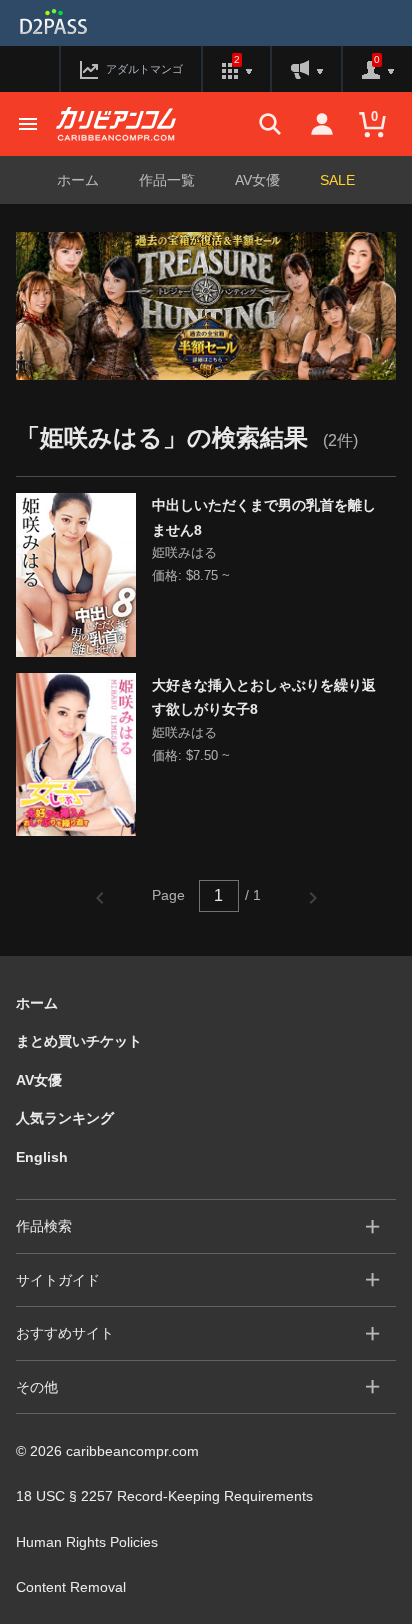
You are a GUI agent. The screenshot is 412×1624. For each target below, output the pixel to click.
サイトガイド (58, 1280)
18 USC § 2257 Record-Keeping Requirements (164, 1496)
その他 (37, 1387)
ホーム (78, 180)
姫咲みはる (184, 552)
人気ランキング (65, 1118)
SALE (337, 180)
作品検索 (44, 1226)
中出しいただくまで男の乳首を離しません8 (264, 517)
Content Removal (71, 1587)
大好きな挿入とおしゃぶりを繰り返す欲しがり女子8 (264, 697)
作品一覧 (167, 180)
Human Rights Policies (87, 1542)
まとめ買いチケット (79, 1041)
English (42, 1157)
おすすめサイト (65, 1333)
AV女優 (257, 180)
